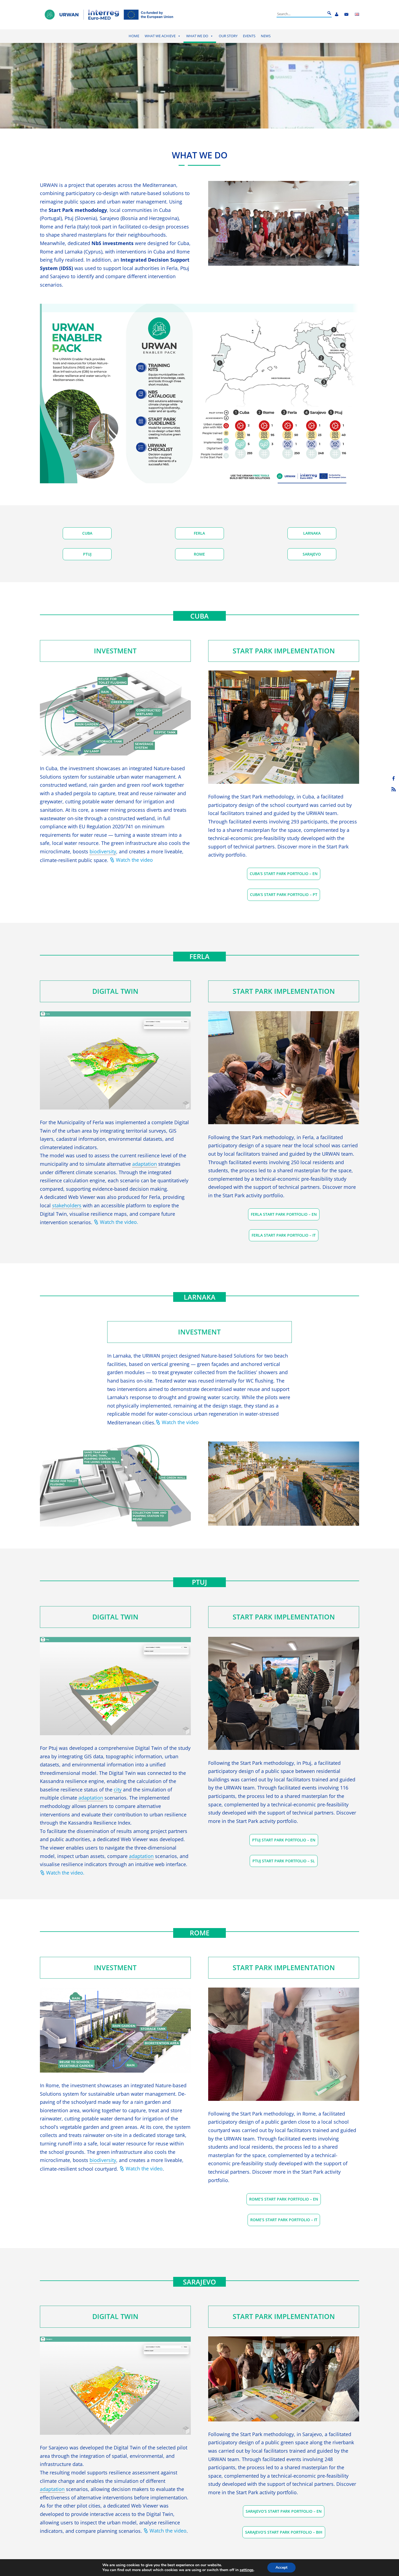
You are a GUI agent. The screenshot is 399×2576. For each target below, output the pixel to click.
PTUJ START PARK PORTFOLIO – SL (284, 1861)
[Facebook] (394, 778)
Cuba (87, 533)
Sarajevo (312, 554)
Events (249, 36)
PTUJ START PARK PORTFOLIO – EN (284, 1840)
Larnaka (312, 533)
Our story (228, 36)
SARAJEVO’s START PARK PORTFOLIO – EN (284, 2511)
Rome (199, 554)
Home (134, 36)
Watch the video (134, 860)
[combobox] (301, 14)
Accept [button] (281, 2567)
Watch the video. (119, 1222)
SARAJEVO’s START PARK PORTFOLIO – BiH (284, 2532)
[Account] (337, 15)
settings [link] (247, 2570)
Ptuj (87, 554)
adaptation (145, 1164)
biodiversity (103, 852)
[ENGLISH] (357, 15)
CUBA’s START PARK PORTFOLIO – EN (284, 874)
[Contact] (346, 15)
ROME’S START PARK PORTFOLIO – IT (284, 2220)
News (266, 36)
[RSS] (394, 789)
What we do (197, 36)
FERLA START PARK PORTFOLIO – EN (284, 1214)
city (118, 1790)
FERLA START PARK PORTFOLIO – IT (284, 1235)
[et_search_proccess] (329, 13)
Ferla (199, 533)
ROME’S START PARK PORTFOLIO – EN (284, 2199)
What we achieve (160, 36)
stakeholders (67, 1206)
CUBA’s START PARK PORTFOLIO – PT (284, 894)
